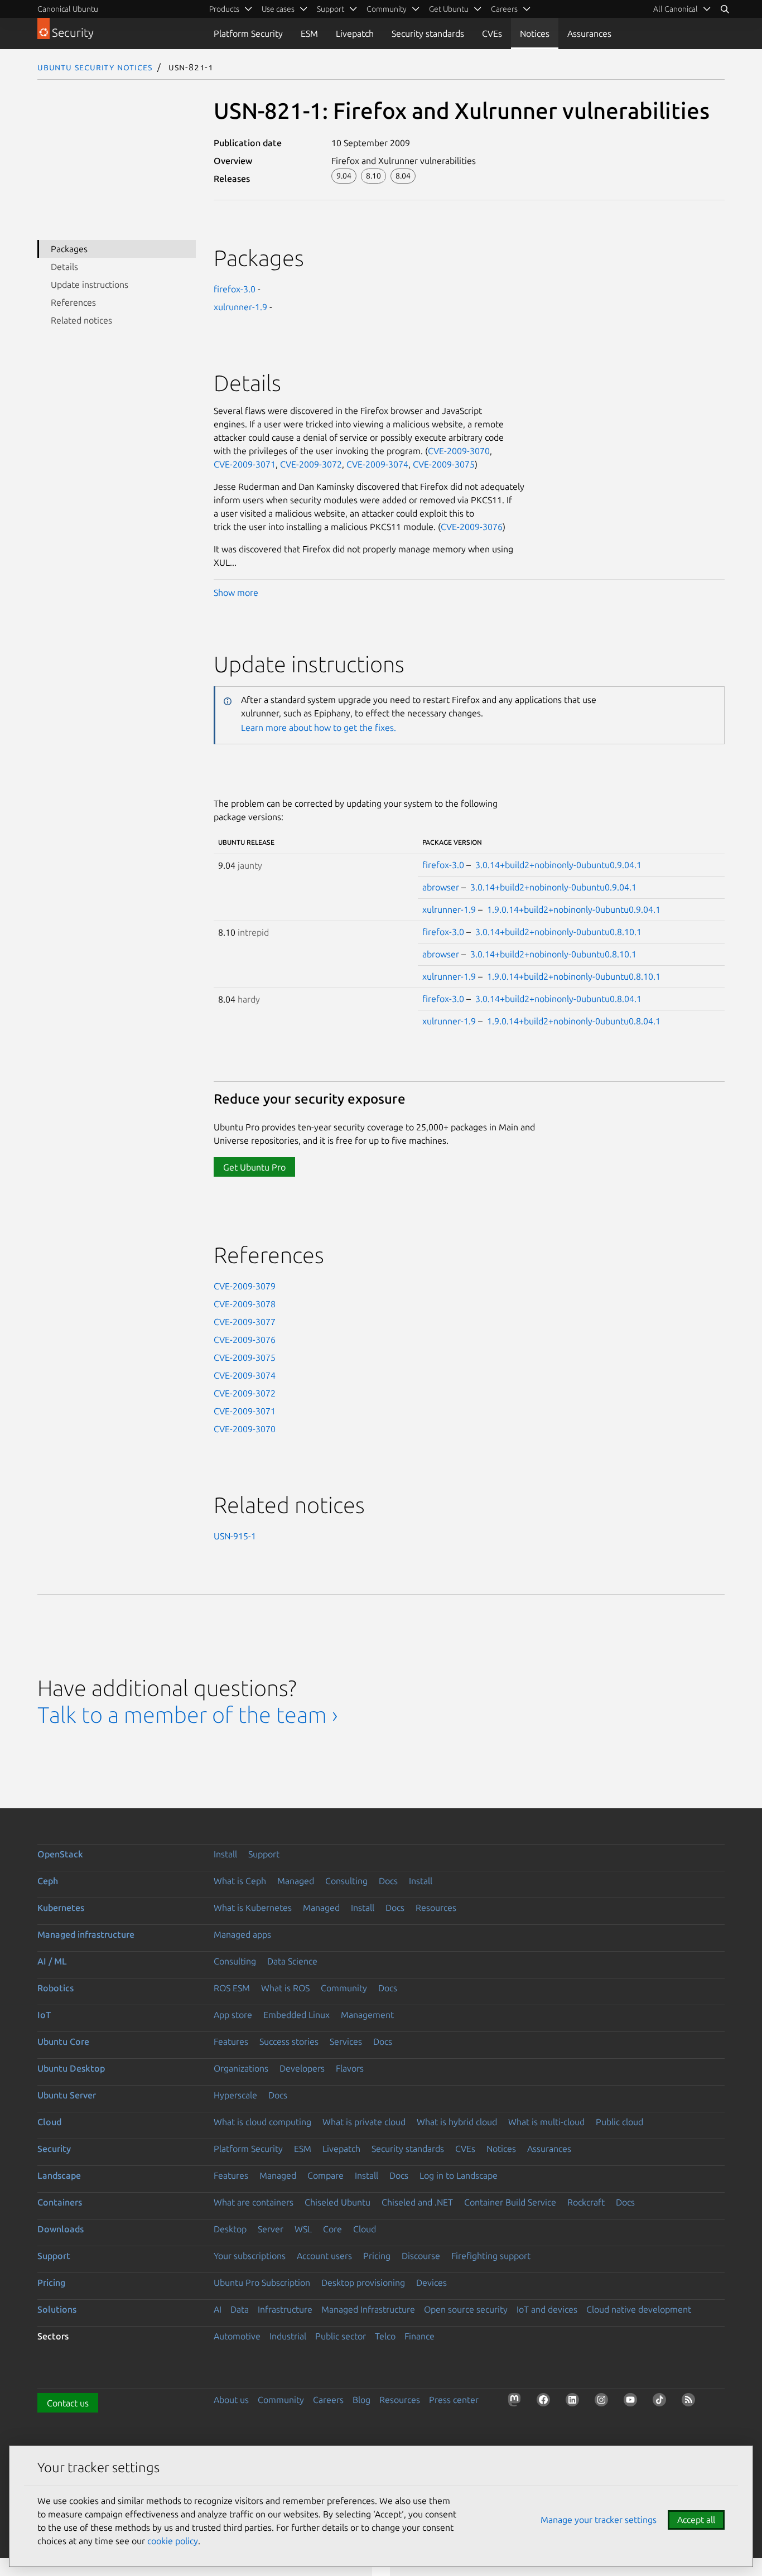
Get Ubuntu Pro (254, 1167)
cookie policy (173, 2541)
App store (233, 2015)
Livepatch (355, 33)
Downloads (61, 2229)
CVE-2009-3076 (472, 527)
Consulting (346, 1881)
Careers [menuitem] (504, 9)
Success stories (289, 2041)
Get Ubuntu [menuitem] (449, 9)
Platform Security (248, 33)
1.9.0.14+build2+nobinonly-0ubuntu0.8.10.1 (574, 976)
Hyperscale (235, 2095)
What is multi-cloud (546, 2122)
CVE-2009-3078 (245, 1304)
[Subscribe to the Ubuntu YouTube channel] (633, 2402)
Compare (325, 2175)
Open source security (466, 2309)
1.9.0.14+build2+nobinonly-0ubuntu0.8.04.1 (574, 1021)
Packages (69, 249)
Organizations (241, 2068)
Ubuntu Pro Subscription (262, 2283)
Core (332, 2229)
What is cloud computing (262, 2122)
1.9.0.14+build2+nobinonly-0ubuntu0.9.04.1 (574, 909)
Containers (60, 2202)
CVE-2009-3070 (459, 451)
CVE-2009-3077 (245, 1322)
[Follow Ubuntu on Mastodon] (517, 2402)
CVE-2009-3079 (245, 1286)
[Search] (725, 9)
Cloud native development (639, 2309)
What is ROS (285, 1988)
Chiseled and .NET (417, 2202)
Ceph (48, 1881)
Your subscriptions (250, 2256)
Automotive (237, 2336)
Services (346, 2041)
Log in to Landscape (459, 2175)
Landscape (59, 2175)
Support (264, 1854)
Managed (296, 1881)
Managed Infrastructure (368, 2309)
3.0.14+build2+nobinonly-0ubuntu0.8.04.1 (558, 999)
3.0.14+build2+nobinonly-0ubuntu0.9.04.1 (558, 865)
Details (64, 267)
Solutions (57, 2309)
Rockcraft (586, 2202)
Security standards (428, 33)
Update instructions (90, 285)
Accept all (696, 2520)
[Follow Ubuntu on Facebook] (546, 2402)
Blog (361, 2400)
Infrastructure (285, 2309)
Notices (535, 33)
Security (54, 2149)
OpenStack (60, 1854)
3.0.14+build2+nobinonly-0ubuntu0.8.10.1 (558, 932)
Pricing (377, 2256)
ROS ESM (232, 1988)
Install (225, 1854)
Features (231, 2041)
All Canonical (676, 9)
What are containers (254, 2202)
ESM (309, 33)
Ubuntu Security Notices (95, 67)
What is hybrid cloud (457, 2122)
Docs (388, 1881)
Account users (324, 2256)
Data (240, 2309)
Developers (302, 2068)
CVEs (492, 33)
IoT (44, 2015)
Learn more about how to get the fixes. (319, 728)
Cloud (49, 2122)
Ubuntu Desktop (71, 2068)
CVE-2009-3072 (311, 464)
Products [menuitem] (224, 9)
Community (344, 1988)
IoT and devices (547, 2309)
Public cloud (619, 2122)
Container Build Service (510, 2202)
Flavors (350, 2068)
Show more (236, 593)
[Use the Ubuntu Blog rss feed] (691, 2402)
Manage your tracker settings (599, 2520)
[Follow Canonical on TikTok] (662, 2402)
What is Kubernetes (253, 1908)
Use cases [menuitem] (278, 9)
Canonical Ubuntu (68, 9)
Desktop (230, 2229)
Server (271, 2229)
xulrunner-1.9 (240, 307)
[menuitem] (682, 9)
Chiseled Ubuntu (337, 2202)
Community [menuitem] (387, 9)
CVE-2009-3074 (377, 464)
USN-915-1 (235, 1536)
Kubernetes (61, 1908)
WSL (303, 2229)
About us (231, 2400)
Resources (436, 1908)
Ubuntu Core (63, 2041)
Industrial (288, 2336)
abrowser (441, 887)
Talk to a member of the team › (188, 1715)
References (73, 302)
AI (218, 2309)
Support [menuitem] (331, 9)
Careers (328, 2400)
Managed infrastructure (86, 1934)
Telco (385, 2336)
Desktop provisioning (363, 2283)
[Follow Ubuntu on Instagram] (604, 2402)
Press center (454, 2400)
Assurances (589, 33)
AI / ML (52, 1961)
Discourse (421, 2256)
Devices (431, 2283)
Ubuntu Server (67, 2095)
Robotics (56, 1988)
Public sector (341, 2336)
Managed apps (242, 1934)
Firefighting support (491, 2256)
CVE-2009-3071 (245, 464)
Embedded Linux (296, 2015)
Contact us (68, 2403)
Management (367, 2015)
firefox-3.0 (235, 289)
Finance (419, 2336)
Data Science (292, 1961)
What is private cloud (364, 2122)
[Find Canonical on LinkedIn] (575, 2402)
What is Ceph (240, 1881)
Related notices (81, 320)
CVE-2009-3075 (444, 464)
